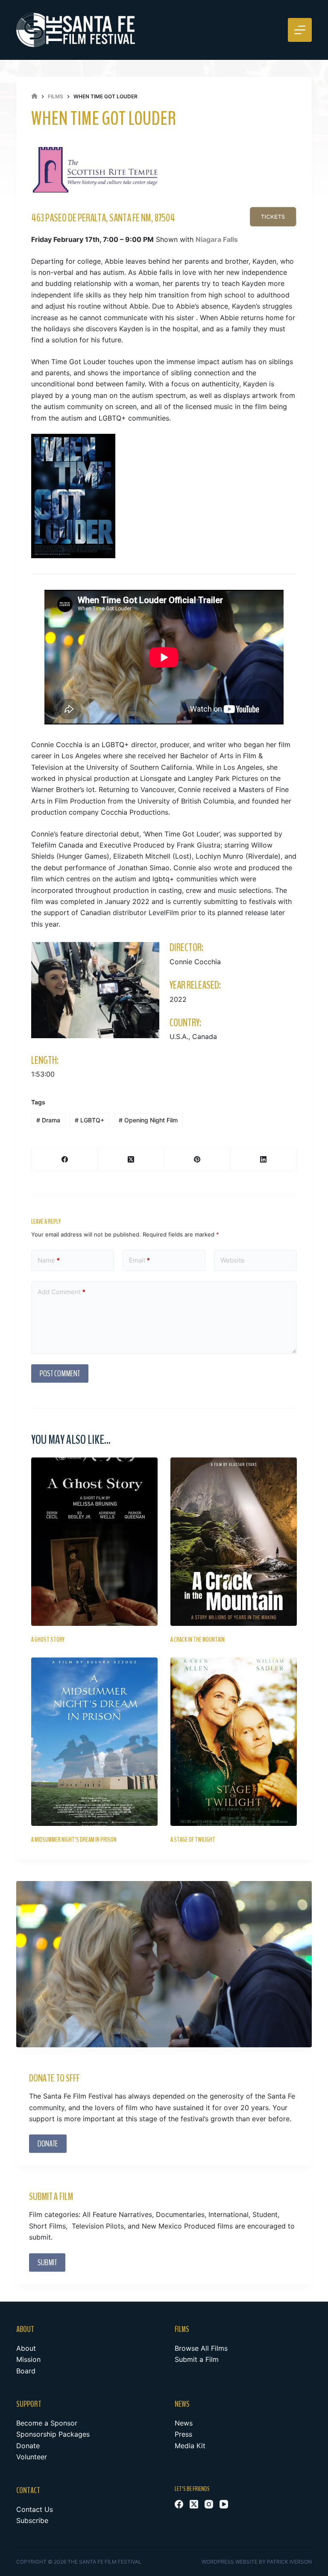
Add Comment (61, 1292)
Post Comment (60, 1373)
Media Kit (190, 2446)
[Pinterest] (198, 1159)
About (26, 2348)
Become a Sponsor (47, 2423)
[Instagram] (209, 2504)
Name (49, 1260)
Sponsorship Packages (53, 2434)
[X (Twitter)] (131, 1159)
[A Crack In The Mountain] (234, 1542)
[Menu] (300, 30)
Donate (28, 2446)
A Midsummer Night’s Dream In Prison (74, 1840)
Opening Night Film (148, 1120)
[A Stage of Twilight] (234, 1742)
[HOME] (34, 96)
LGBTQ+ (89, 1120)
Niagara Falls (217, 239)
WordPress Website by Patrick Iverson (257, 2562)
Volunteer (32, 2457)
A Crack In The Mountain (198, 1640)
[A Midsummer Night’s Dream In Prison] (94, 1742)
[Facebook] (65, 1159)
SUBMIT (47, 2262)
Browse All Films (201, 2348)
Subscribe (32, 2520)
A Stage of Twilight (193, 1840)
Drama (48, 1120)
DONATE (48, 2144)
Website (233, 1260)
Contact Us (35, 2509)
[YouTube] (224, 2504)
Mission (28, 2359)
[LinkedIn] (264, 1159)
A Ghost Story (48, 1640)
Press (183, 2434)
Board (26, 2371)
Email (139, 1260)
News (184, 2423)
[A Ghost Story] (94, 1542)
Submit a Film (197, 2359)
